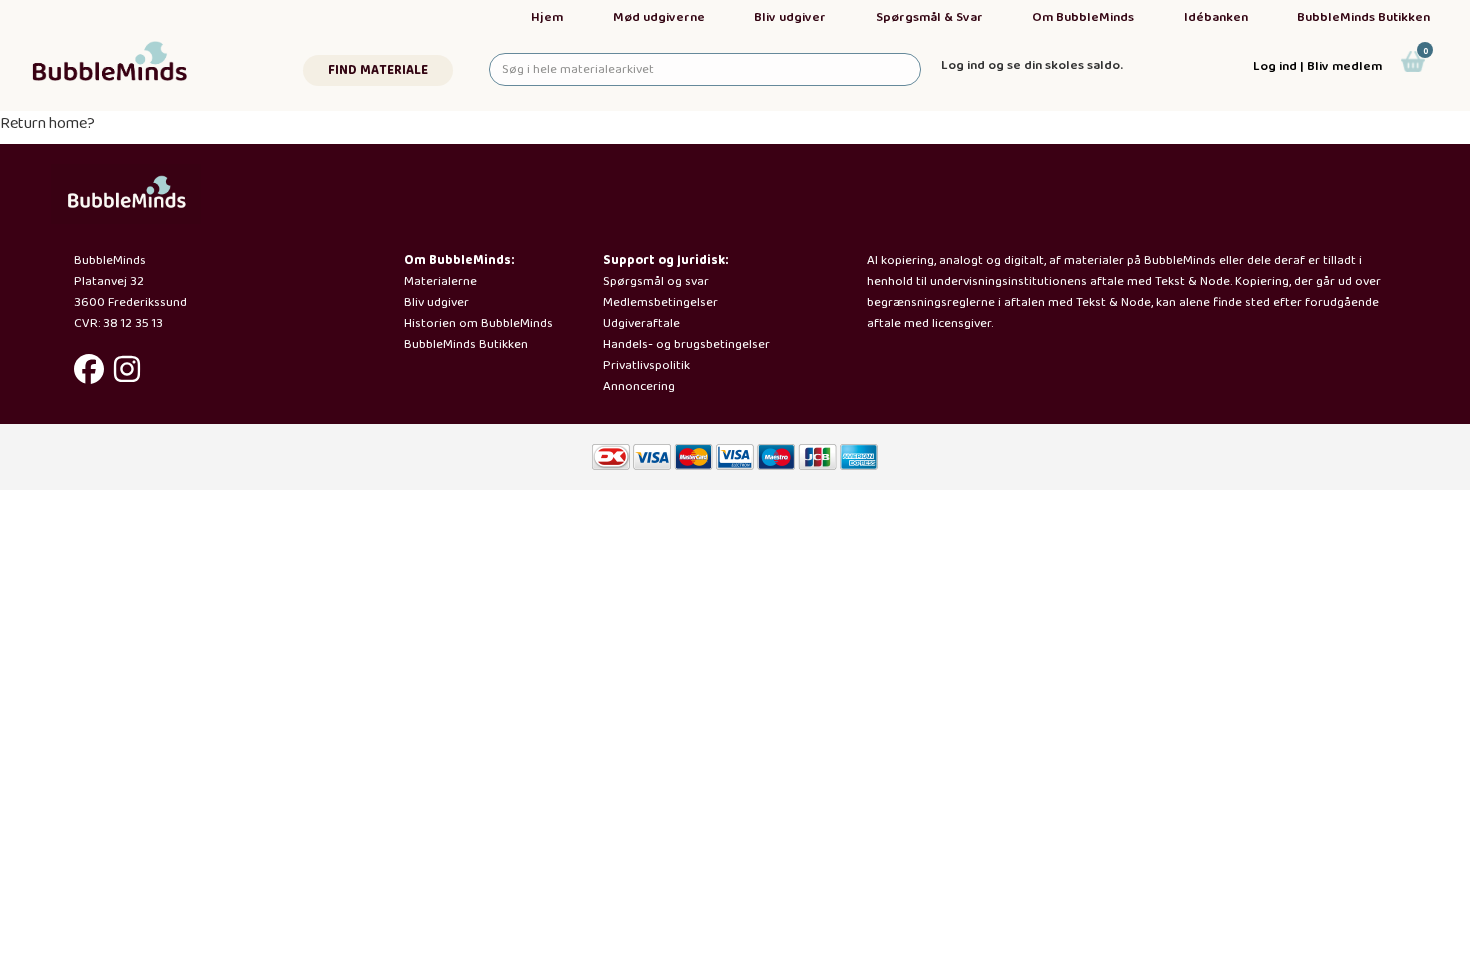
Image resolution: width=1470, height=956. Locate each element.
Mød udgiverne (659, 17)
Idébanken (1216, 17)
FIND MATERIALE (378, 70)
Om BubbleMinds (1083, 17)
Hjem (547, 17)
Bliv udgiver (790, 17)
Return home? (47, 123)
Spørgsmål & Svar (929, 17)
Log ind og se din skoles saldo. (1032, 65)
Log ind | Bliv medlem (1317, 66)
